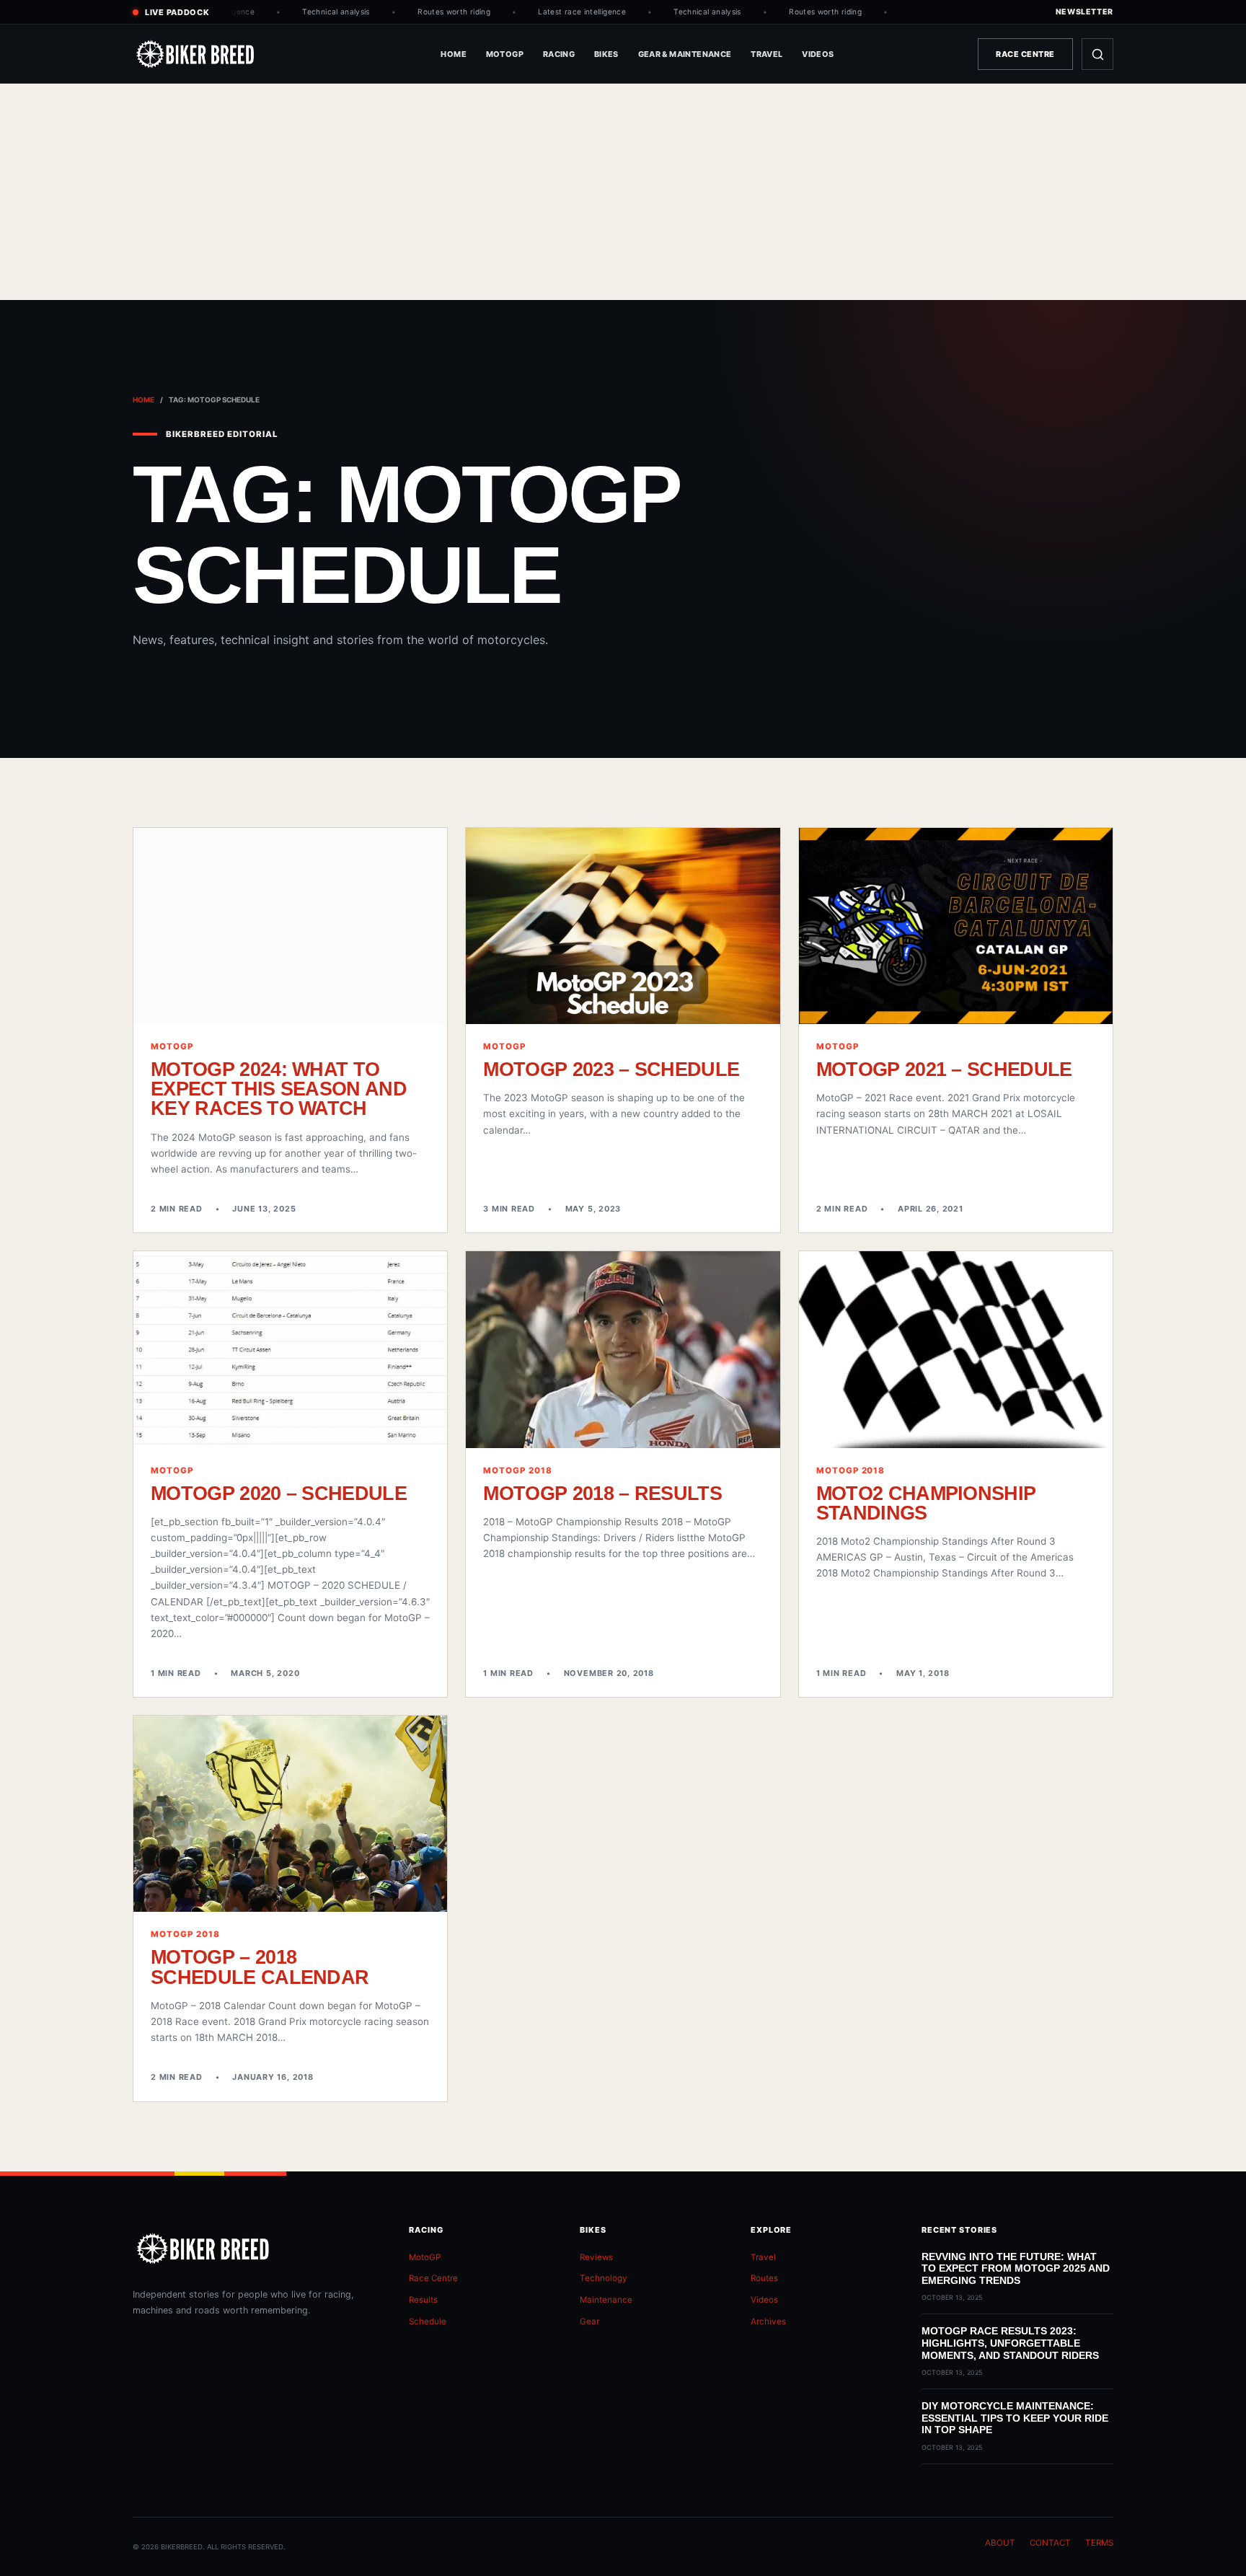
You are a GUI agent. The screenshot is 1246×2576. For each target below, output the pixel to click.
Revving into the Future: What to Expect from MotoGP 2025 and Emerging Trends (1016, 2268)
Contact (1050, 2543)
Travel (766, 54)
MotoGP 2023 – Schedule (611, 1069)
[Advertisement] (623, 192)
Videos (818, 54)
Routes (764, 2278)
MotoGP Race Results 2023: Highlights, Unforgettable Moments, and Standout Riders (1010, 2343)
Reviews (596, 2257)
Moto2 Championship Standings (926, 1503)
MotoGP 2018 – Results (602, 1493)
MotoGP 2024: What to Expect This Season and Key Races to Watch (279, 1089)
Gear (589, 2321)
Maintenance (606, 2300)
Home (454, 54)
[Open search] (1097, 54)
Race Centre (1025, 54)
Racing (559, 54)
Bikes (606, 54)
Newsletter (1084, 12)
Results (423, 2300)
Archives (768, 2321)
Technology (604, 2278)
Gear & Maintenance (685, 54)
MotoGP (505, 54)
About (1000, 2543)
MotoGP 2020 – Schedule (279, 1493)
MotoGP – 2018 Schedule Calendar (260, 1967)
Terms (1099, 2543)
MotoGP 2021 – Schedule (944, 1069)
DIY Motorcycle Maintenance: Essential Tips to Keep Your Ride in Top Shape (1015, 2418)
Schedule (428, 2321)
